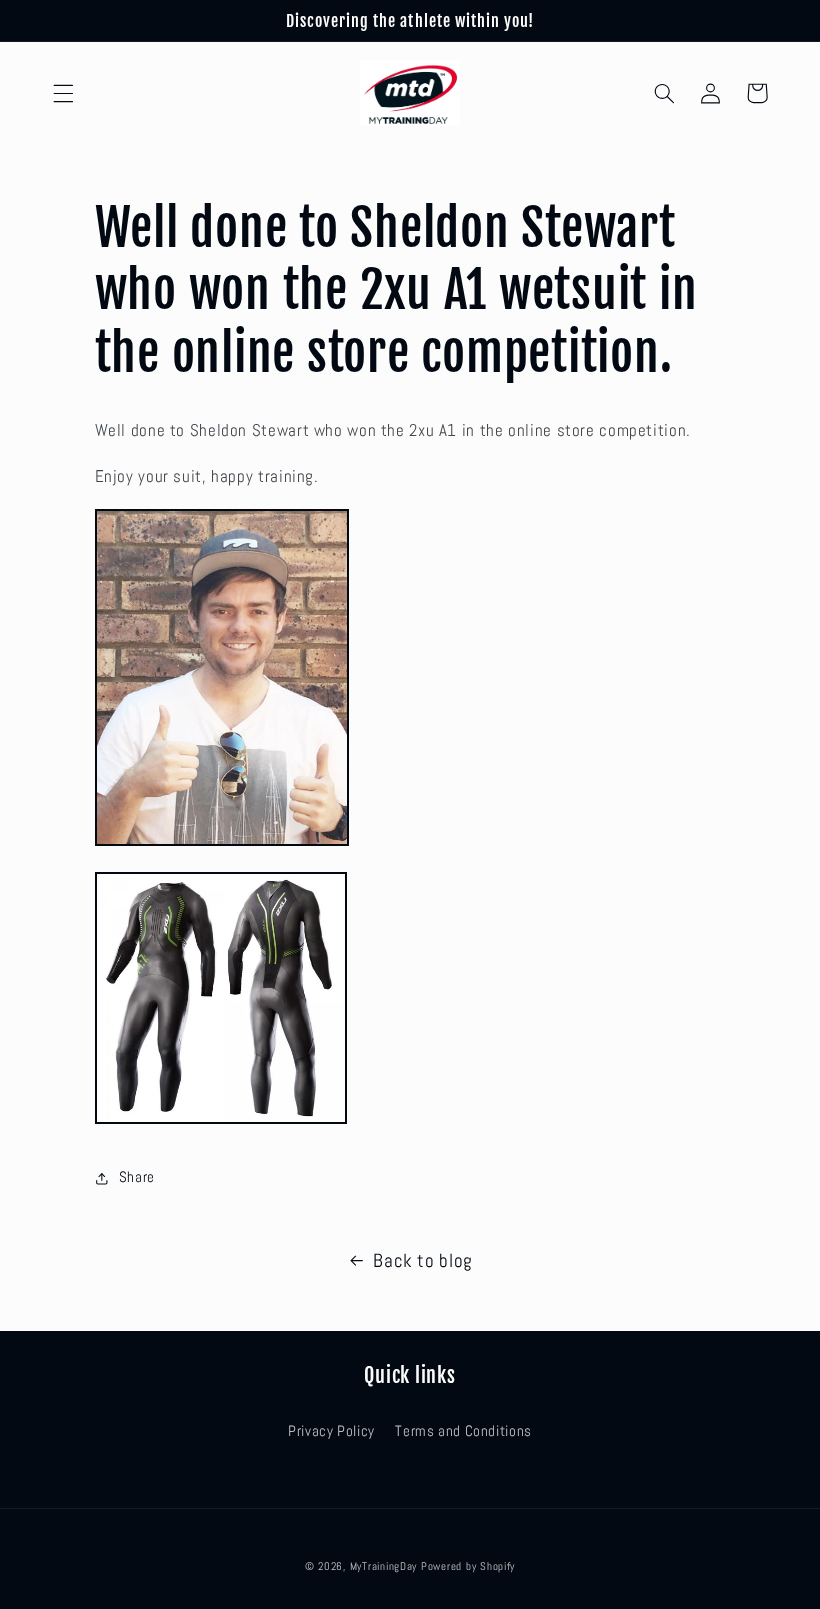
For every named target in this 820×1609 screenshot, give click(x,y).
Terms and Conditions (463, 1431)
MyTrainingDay (384, 1566)
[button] (63, 93)
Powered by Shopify (468, 1566)
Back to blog (423, 1260)
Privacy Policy (331, 1431)
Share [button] (137, 1177)
